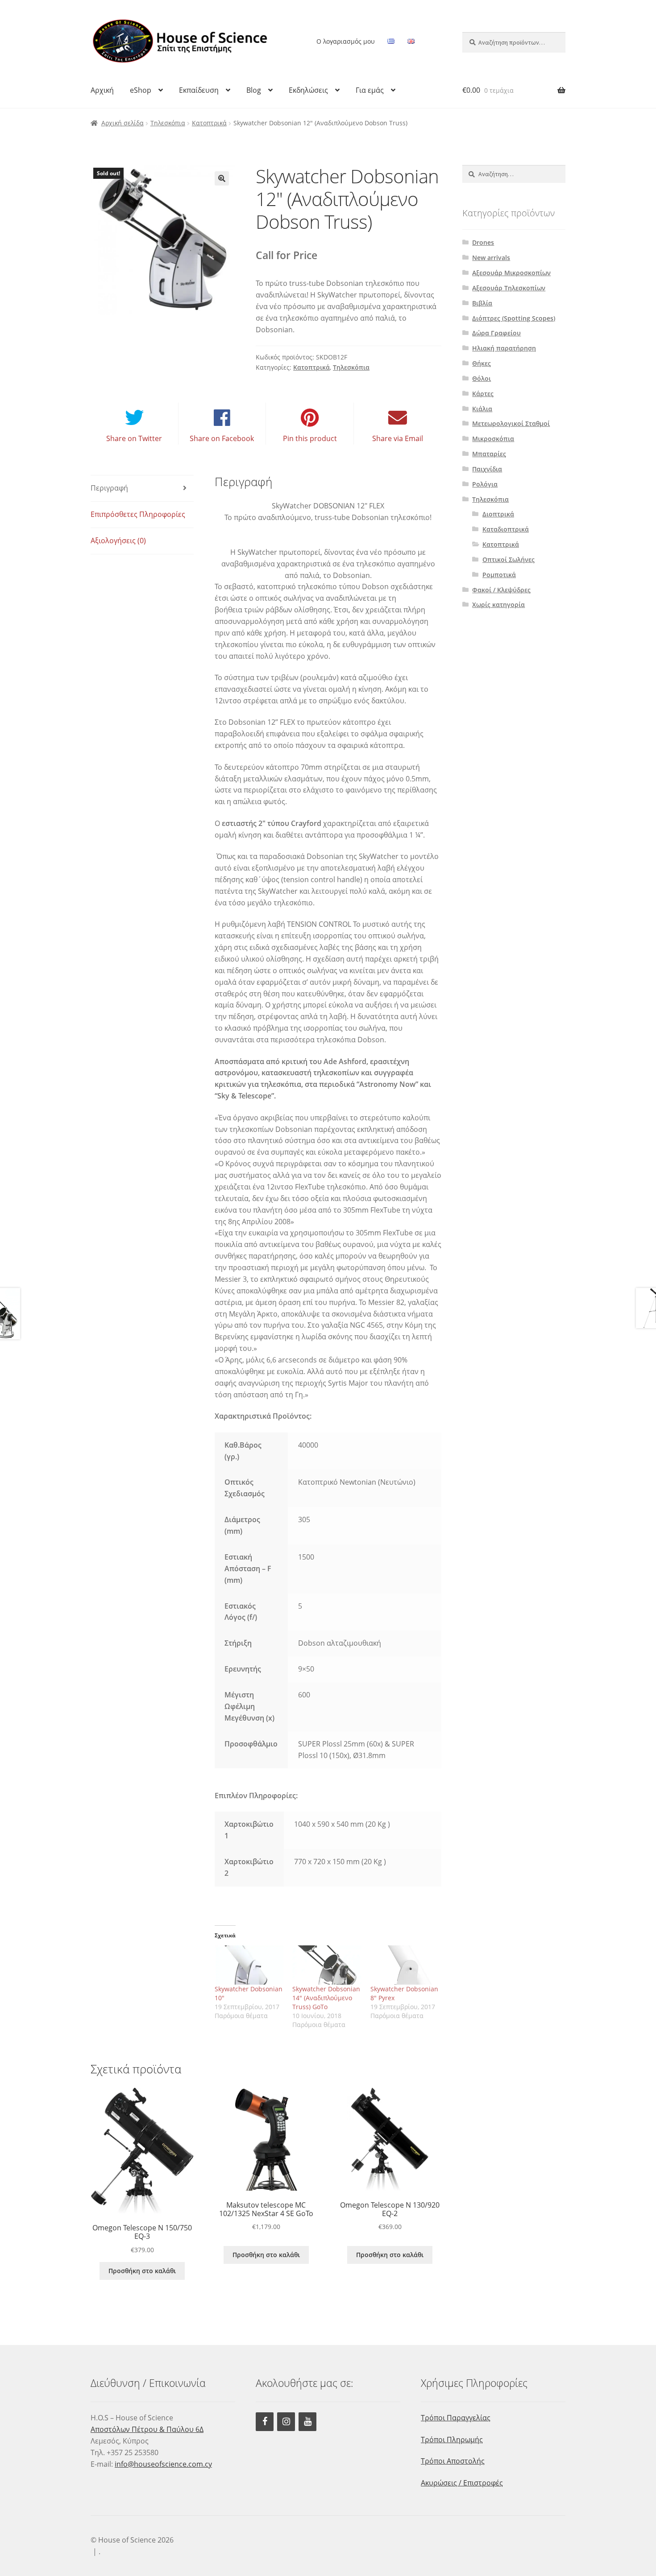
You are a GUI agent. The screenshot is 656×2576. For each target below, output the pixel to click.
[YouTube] (307, 2422)
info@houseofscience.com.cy (163, 2464)
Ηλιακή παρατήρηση (504, 348)
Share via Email (398, 438)
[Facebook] (265, 2422)
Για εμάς (370, 90)
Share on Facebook (222, 438)
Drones (483, 242)
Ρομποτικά (499, 575)
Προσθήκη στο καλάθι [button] (142, 2271)
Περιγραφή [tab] (109, 488)
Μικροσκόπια (493, 439)
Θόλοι (482, 378)
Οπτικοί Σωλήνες (509, 559)
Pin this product (310, 438)
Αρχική (102, 90)
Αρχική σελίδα (122, 123)
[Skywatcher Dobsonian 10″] (249, 1965)
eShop (141, 90)
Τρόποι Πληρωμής (452, 2440)
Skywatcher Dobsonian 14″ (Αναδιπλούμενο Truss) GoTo (326, 1998)
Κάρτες (483, 394)
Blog (254, 90)
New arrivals (491, 258)
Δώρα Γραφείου (496, 333)
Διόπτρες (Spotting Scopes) (514, 318)
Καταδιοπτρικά (506, 529)
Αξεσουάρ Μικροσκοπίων (511, 273)
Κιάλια (482, 409)
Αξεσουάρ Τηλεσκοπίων (509, 288)
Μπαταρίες (489, 454)
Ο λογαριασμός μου (346, 41)
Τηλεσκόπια (168, 123)
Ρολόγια (485, 484)
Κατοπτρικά (209, 123)
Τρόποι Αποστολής (453, 2461)
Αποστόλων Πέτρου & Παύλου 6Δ (147, 2429)
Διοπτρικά (498, 514)
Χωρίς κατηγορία (498, 605)
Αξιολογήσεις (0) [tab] (118, 541)
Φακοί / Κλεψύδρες (501, 590)
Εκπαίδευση (199, 90)
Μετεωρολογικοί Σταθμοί (511, 423)
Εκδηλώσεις (308, 90)
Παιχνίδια (487, 469)
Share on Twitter (134, 438)
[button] (222, 178)
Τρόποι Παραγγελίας (456, 2418)
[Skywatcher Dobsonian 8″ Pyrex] (405, 1965)
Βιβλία (482, 303)
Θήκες (482, 363)
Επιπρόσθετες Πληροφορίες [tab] (138, 514)
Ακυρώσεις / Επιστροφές (462, 2483)
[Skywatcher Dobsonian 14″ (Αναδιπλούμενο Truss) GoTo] (327, 1965)
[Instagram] (286, 2422)
